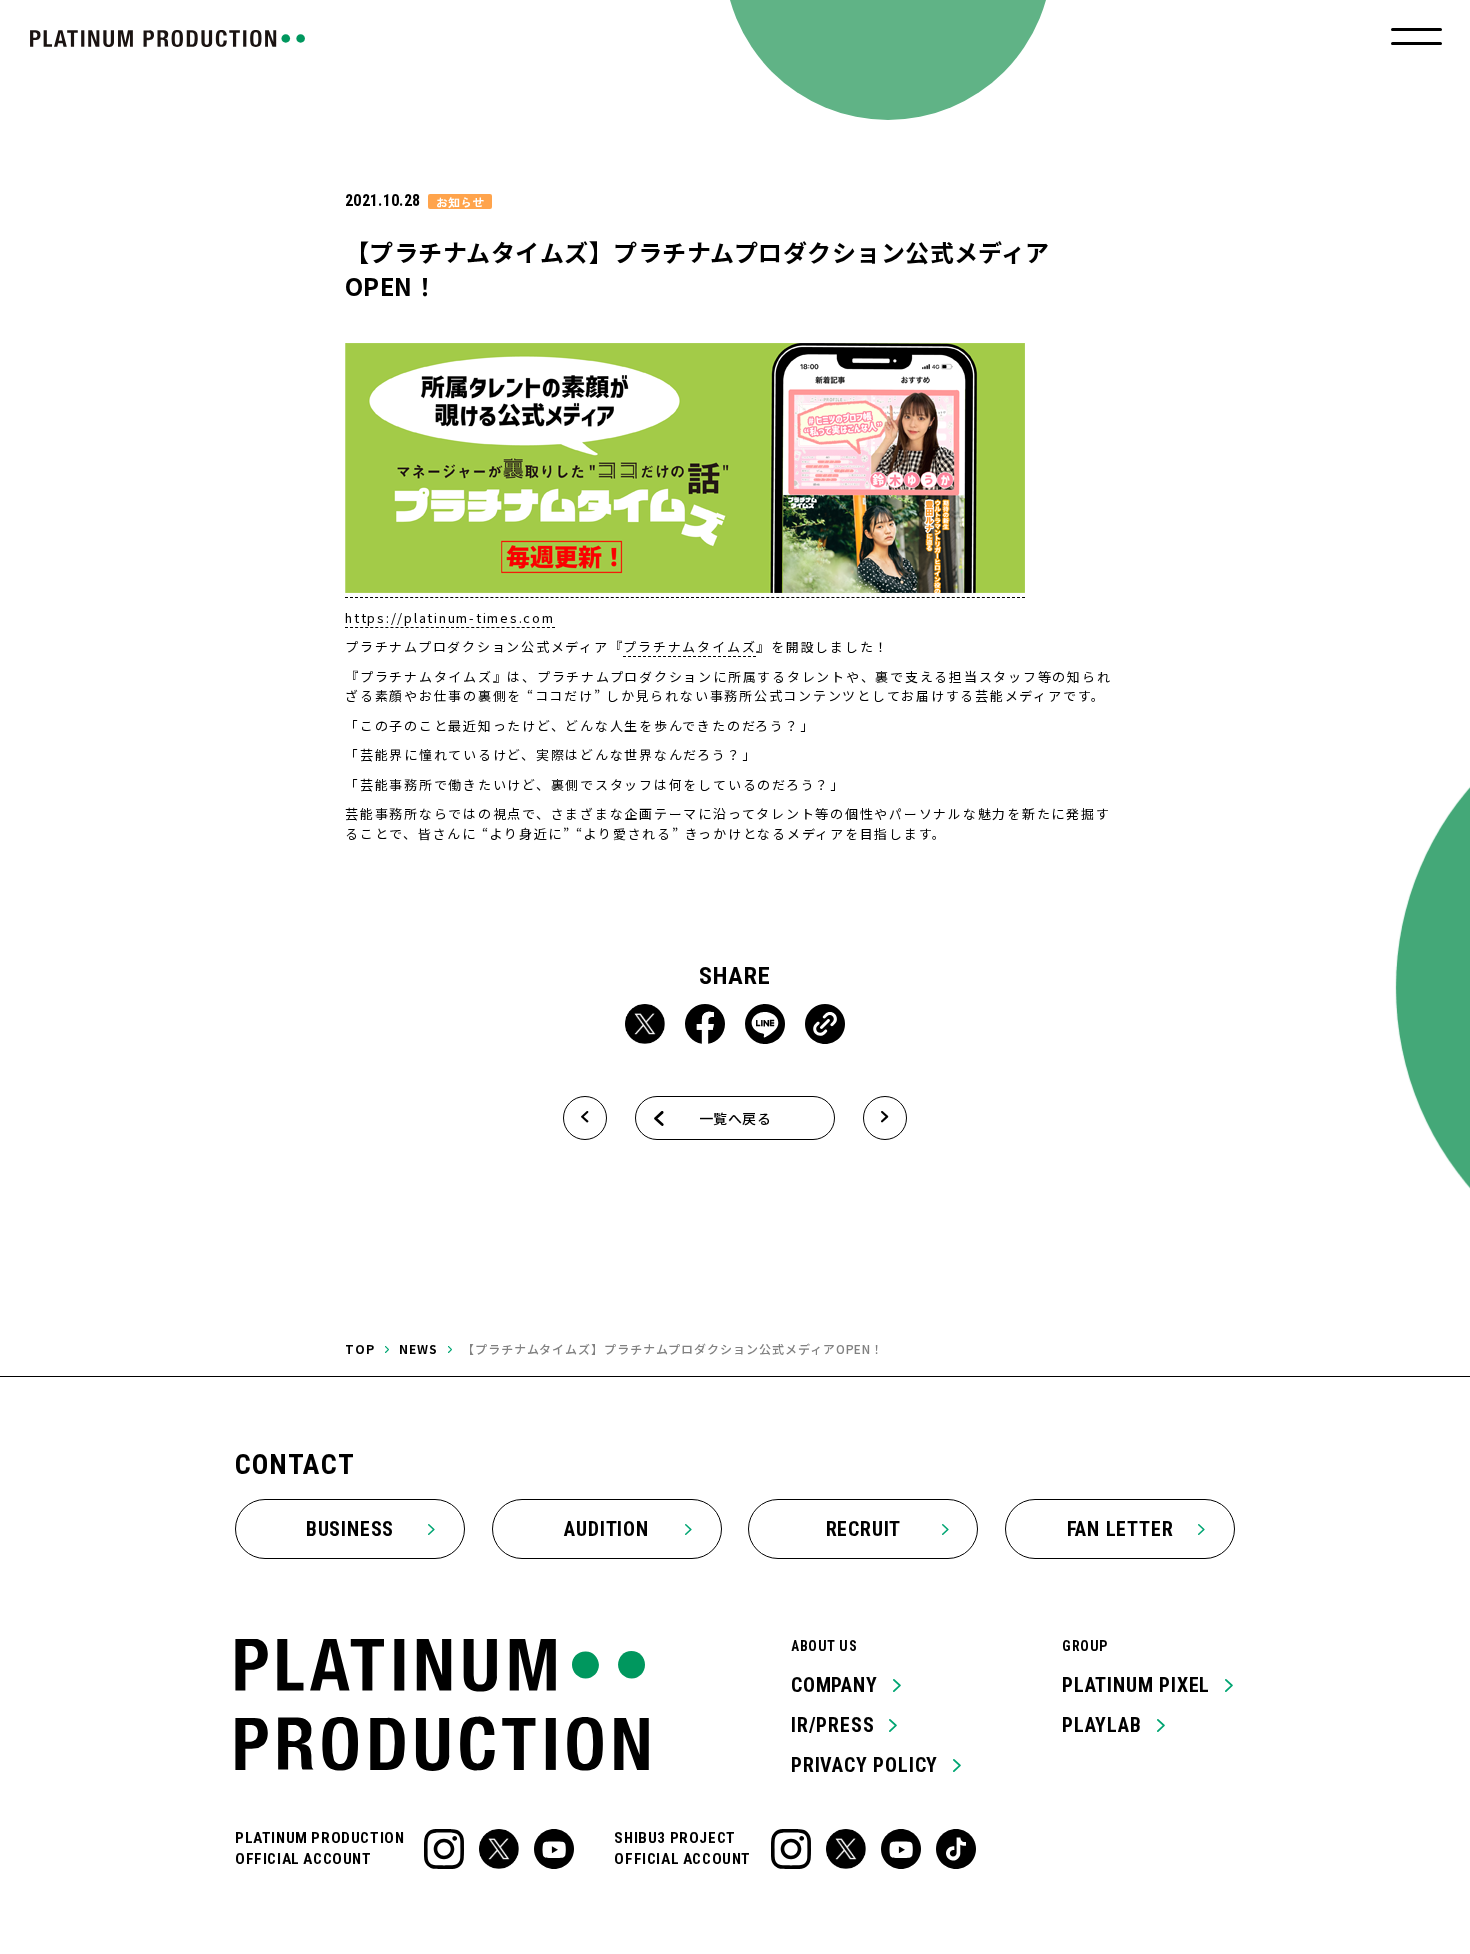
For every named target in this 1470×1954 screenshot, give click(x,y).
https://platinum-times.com (450, 617)
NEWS (418, 1348)
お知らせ (460, 201)
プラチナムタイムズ (689, 646)
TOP (360, 1348)
